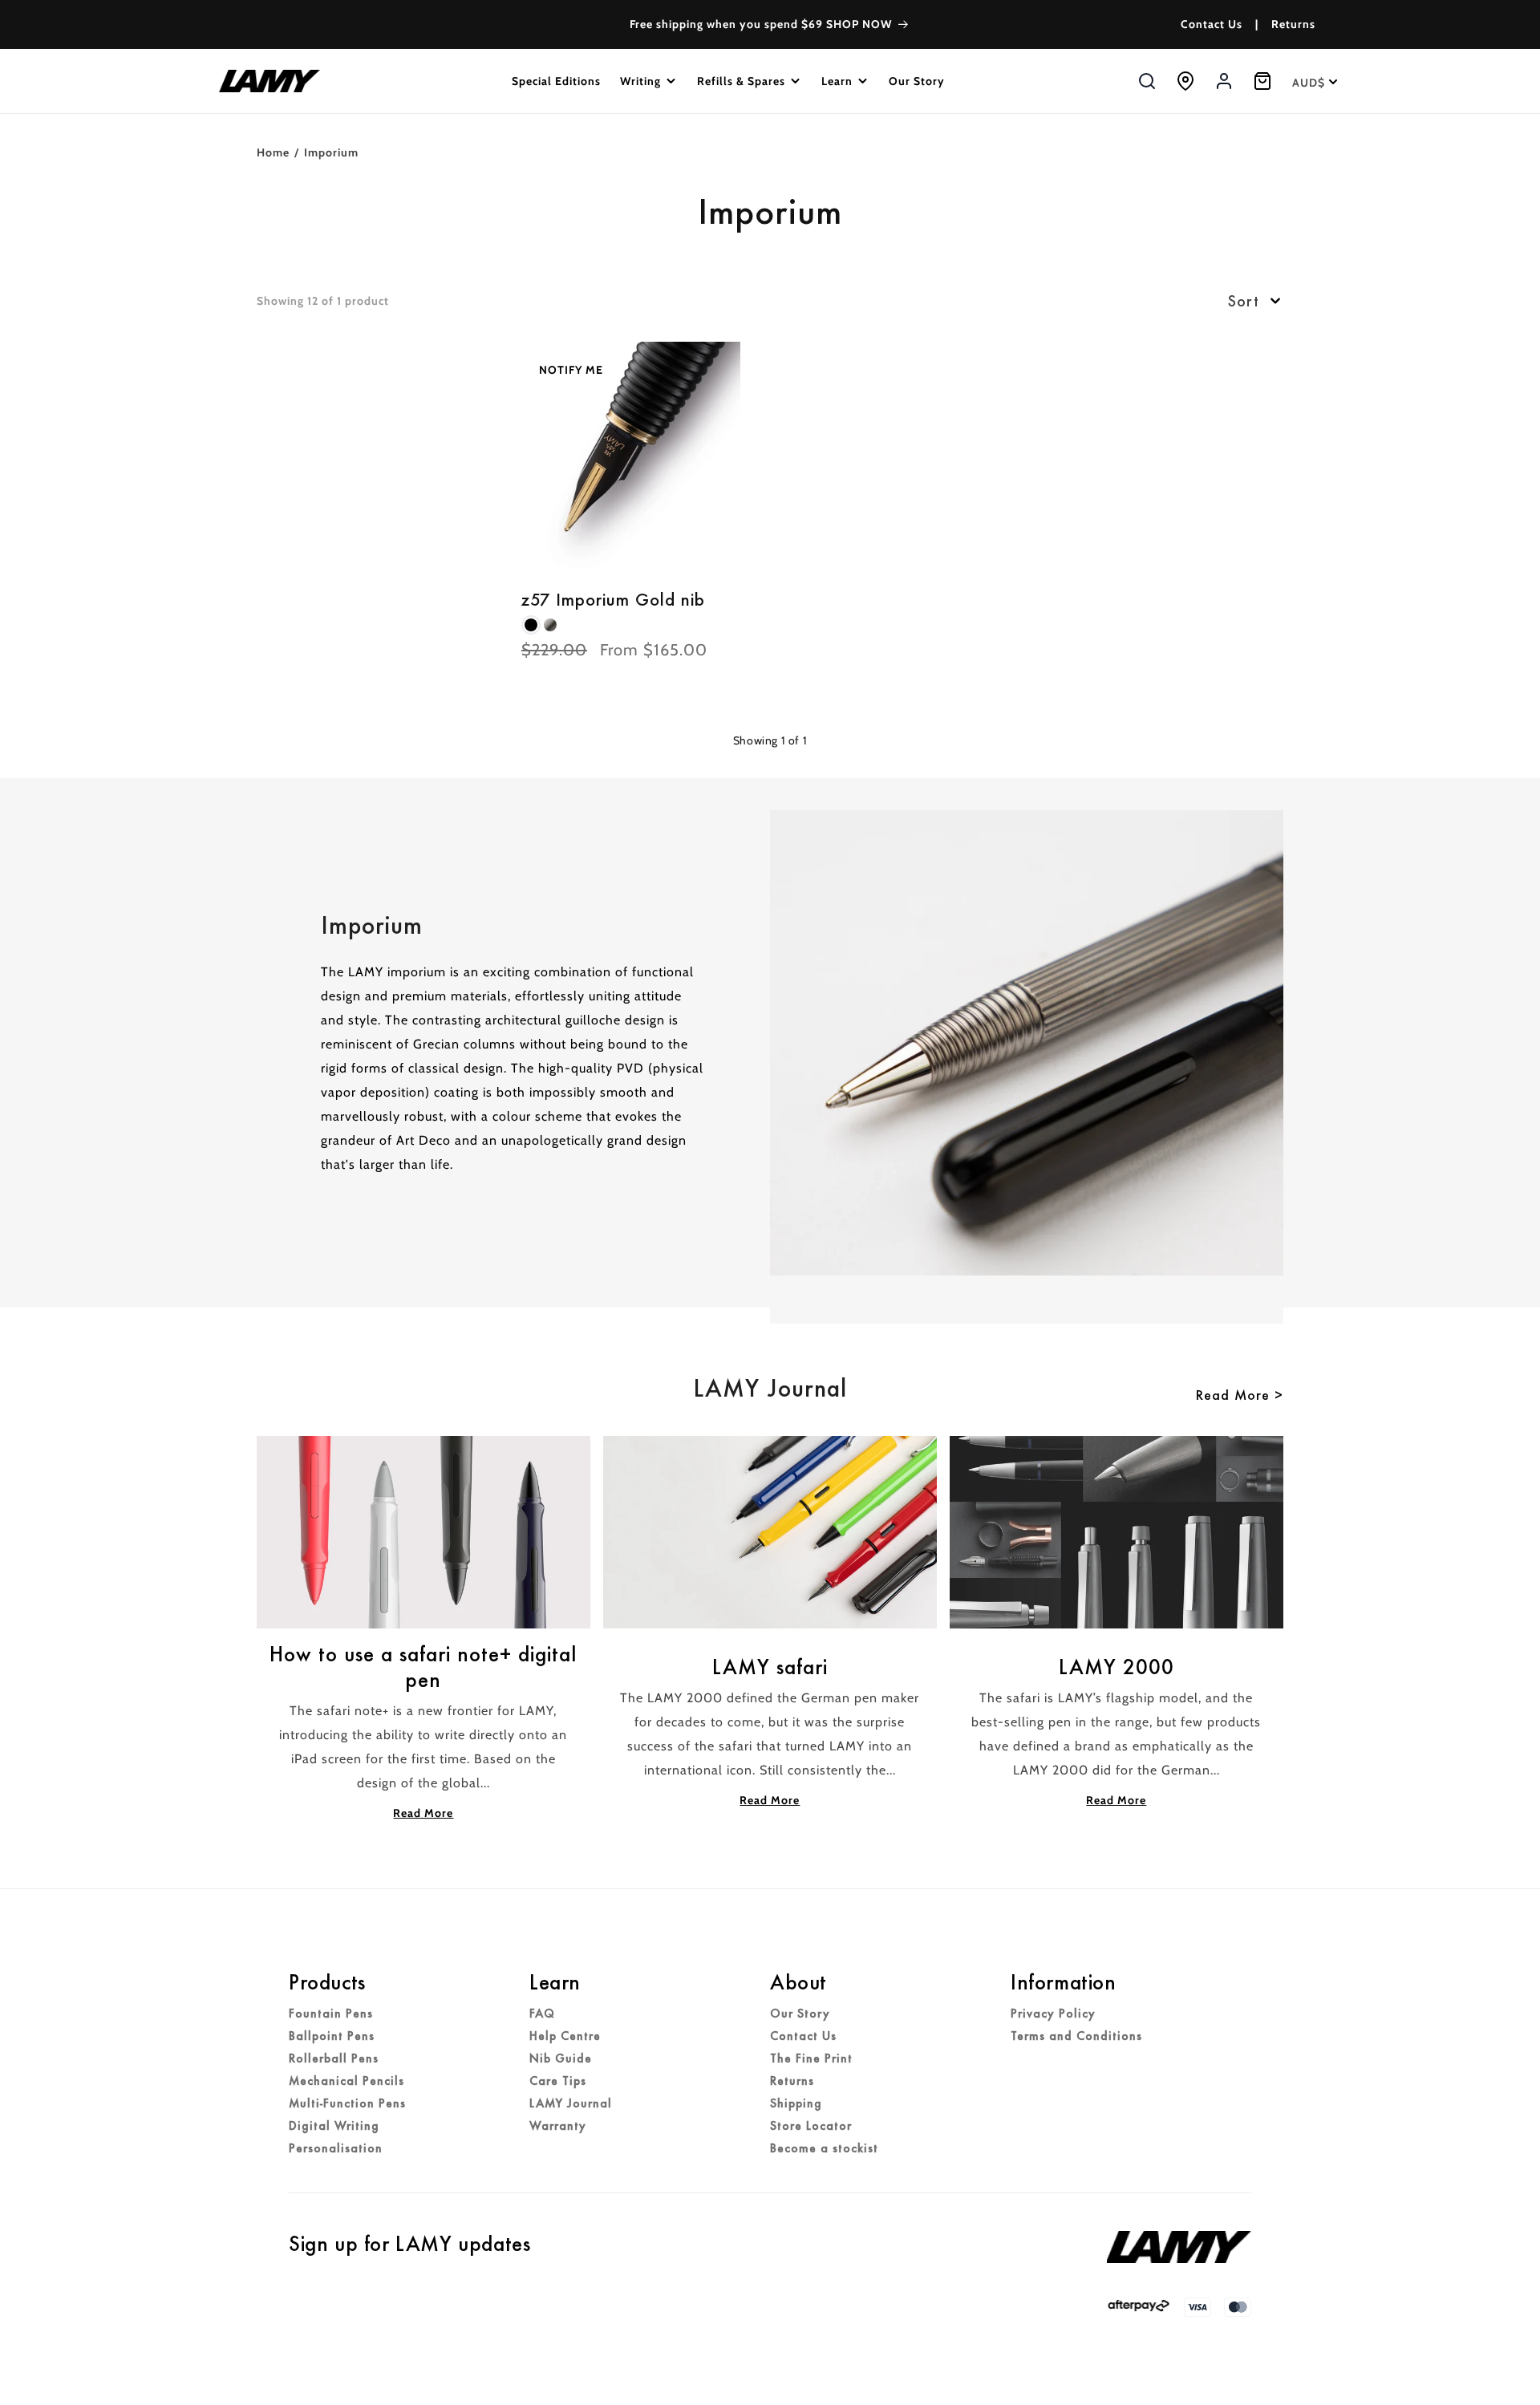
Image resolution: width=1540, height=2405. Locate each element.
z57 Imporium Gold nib (613, 600)
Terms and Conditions (1076, 2036)
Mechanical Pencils (346, 2081)
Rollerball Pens (334, 2058)
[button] (649, 81)
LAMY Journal (571, 2103)
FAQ (542, 2014)
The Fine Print (811, 2058)
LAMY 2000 (1116, 1667)
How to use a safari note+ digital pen (423, 1667)
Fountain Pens (331, 2014)
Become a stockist (824, 2148)
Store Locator (811, 2126)
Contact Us (1212, 24)
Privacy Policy (1053, 2014)
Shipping (796, 2103)
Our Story (800, 2014)
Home (273, 152)
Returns (1293, 24)
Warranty (558, 2126)
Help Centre (565, 2036)
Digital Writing (334, 2126)
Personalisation (336, 2148)
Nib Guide (561, 2058)
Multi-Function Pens (347, 2103)
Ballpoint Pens (332, 2036)
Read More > (1240, 1395)
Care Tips (558, 2081)
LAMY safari (770, 1667)
